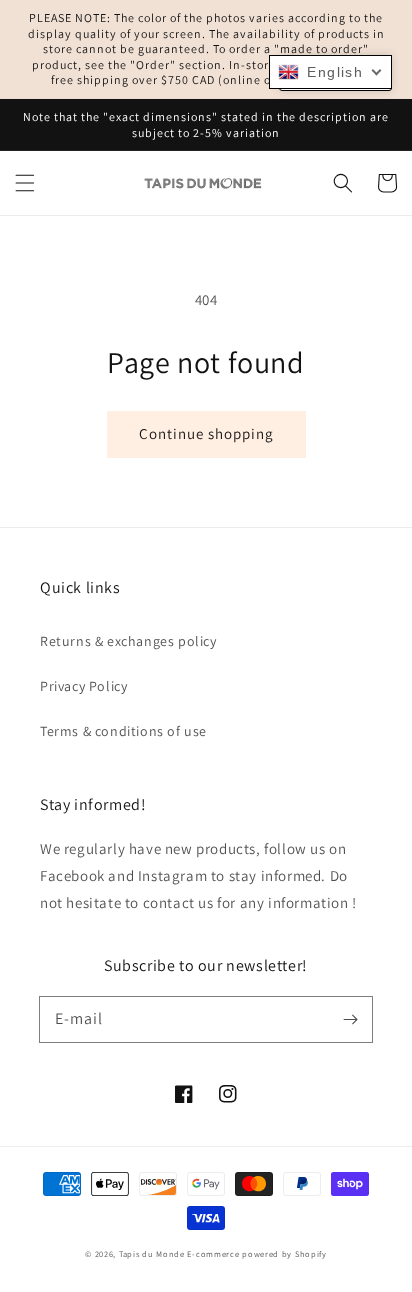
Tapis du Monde (152, 1253)
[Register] (350, 1019)
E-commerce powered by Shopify (256, 1253)
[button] (25, 183)
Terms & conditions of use (123, 731)
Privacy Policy (83, 686)
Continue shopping (206, 433)
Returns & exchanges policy (128, 641)
